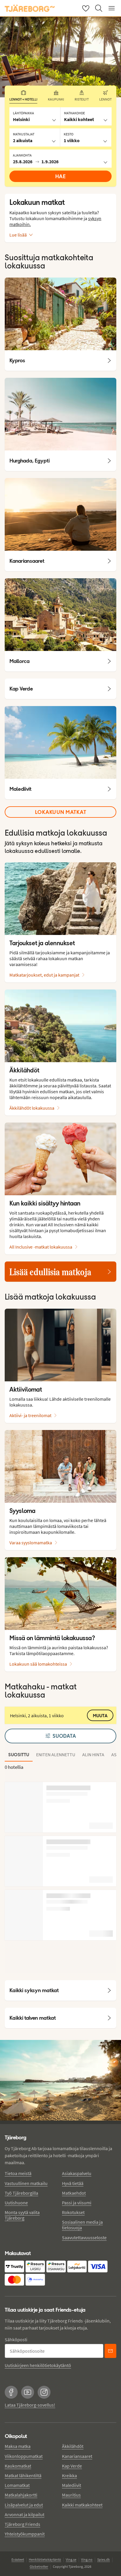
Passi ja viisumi (77, 2203)
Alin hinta (93, 1754)
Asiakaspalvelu (77, 2173)
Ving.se (71, 2559)
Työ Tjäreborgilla (21, 2193)
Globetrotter (39, 2566)
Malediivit (72, 2485)
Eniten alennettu (56, 1754)
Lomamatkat (17, 2485)
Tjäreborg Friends (22, 2524)
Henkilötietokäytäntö (45, 2559)
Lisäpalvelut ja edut (24, 2505)
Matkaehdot (74, 2193)
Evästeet (18, 2559)
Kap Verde (72, 2466)
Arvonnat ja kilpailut (25, 2514)
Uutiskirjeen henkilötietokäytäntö (38, 2365)
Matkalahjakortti (21, 2495)
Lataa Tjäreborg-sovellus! (30, 2405)
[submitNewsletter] (110, 2351)
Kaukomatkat (18, 2466)
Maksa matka (18, 2446)
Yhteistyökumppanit (25, 2534)
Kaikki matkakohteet (82, 2505)
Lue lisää (18, 235)
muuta (100, 1716)
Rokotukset (73, 2212)
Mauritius (71, 2495)
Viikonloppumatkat (24, 2456)
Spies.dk (104, 2559)
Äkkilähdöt (73, 2446)
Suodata (64, 1736)
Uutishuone (16, 2203)
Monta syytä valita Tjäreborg (22, 2215)
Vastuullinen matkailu (26, 2183)
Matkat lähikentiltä (23, 2475)
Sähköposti (16, 2339)
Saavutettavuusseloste (84, 2237)
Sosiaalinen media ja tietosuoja (82, 2225)
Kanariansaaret (77, 2456)
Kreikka (69, 2475)
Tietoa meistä (18, 2173)
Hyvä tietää (73, 2183)
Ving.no (87, 2559)
